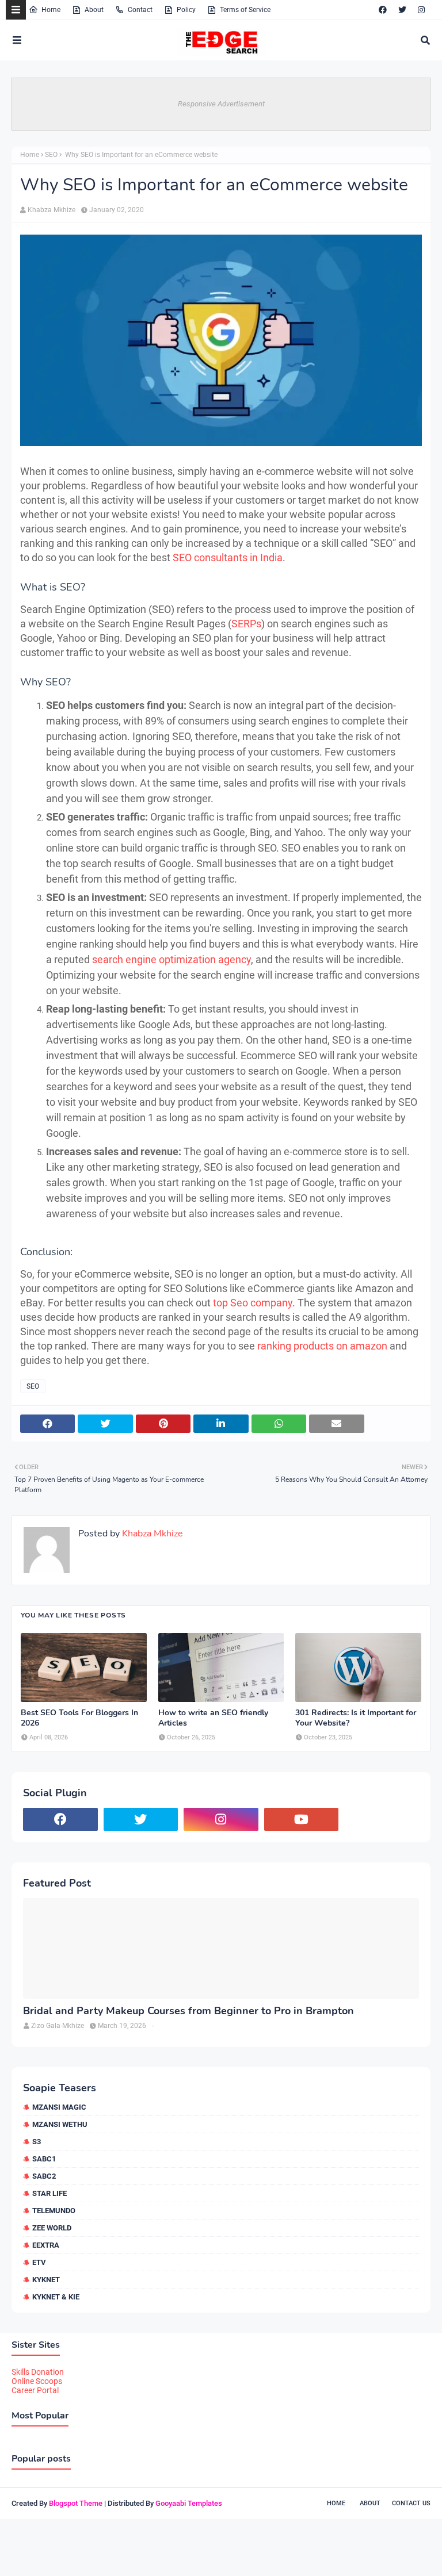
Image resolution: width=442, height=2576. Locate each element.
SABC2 (44, 2176)
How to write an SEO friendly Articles (213, 1718)
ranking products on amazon (322, 1346)
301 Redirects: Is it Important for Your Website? (356, 1718)
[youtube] (302, 1819)
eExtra (46, 2245)
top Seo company (253, 1303)
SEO (51, 155)
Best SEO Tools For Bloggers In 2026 (79, 1718)
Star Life (49, 2193)
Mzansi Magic (59, 2107)
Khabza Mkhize (52, 210)
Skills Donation (38, 2372)
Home (51, 10)
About (94, 10)
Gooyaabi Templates (189, 2503)
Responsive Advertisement (221, 104)
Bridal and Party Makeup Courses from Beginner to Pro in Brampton (188, 2011)
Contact (140, 10)
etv (39, 2262)
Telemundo (54, 2211)
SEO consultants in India (228, 557)
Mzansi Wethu (60, 2124)
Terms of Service (245, 10)
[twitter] (402, 10)
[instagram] (421, 10)
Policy (186, 10)
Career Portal (35, 2390)
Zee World (52, 2228)
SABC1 (44, 2159)
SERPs (246, 624)
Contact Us (411, 2503)
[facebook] (383, 10)
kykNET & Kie (56, 2297)
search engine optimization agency (172, 959)
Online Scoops (37, 2381)
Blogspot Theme (76, 2503)
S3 (37, 2142)
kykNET (46, 2280)
